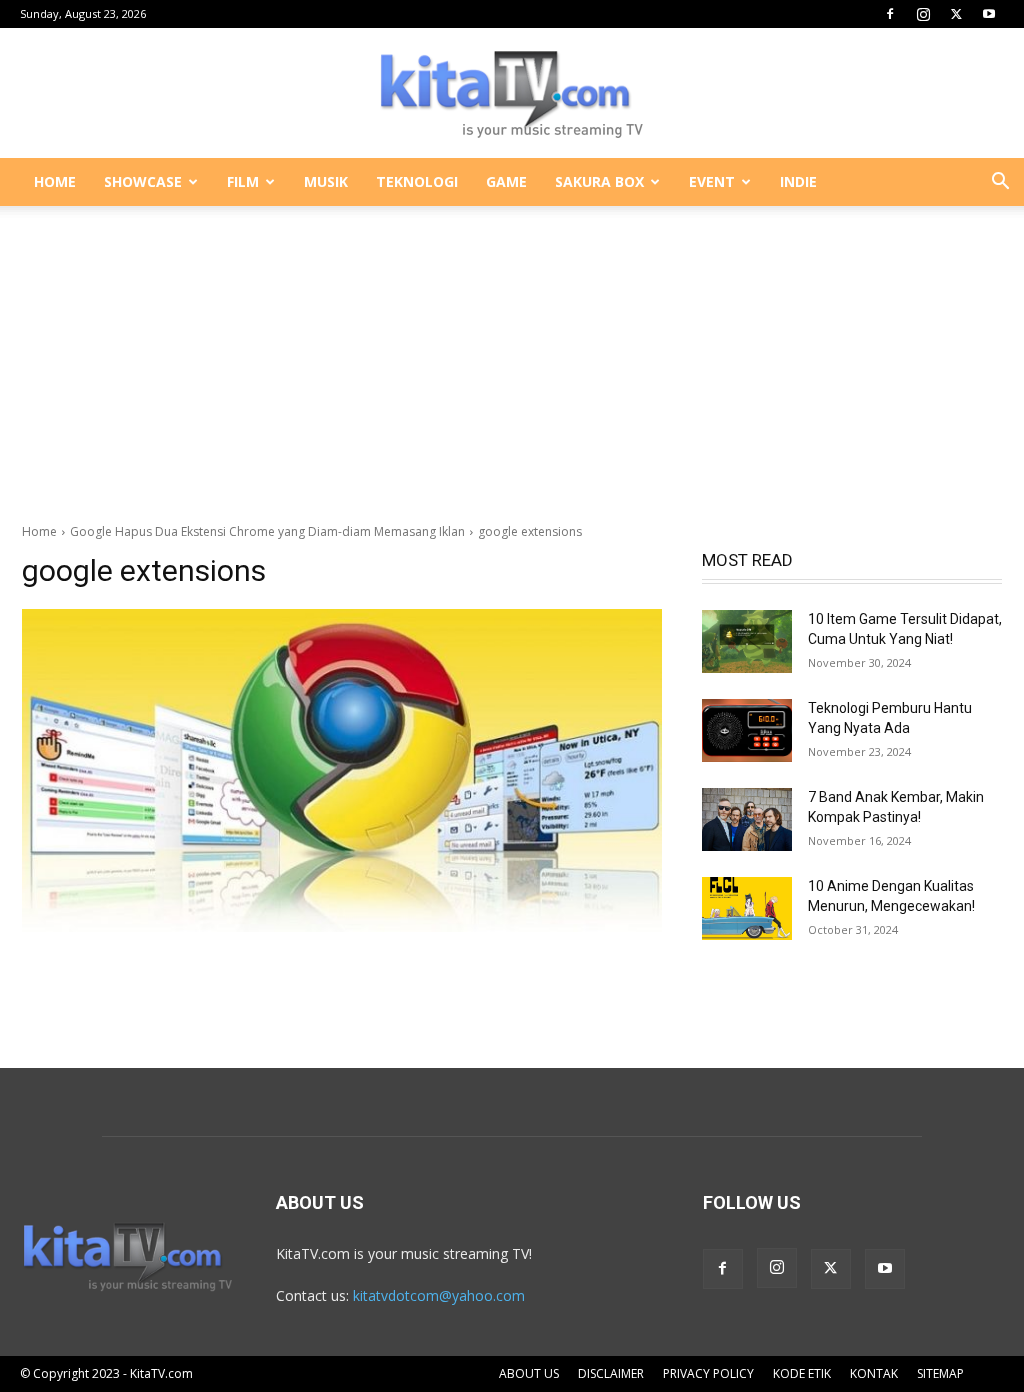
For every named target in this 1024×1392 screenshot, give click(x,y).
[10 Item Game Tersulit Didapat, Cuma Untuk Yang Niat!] (747, 641)
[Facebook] (890, 14)
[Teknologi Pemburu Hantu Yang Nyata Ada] (747, 730)
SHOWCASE (143, 181)
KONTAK (874, 1373)
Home (39, 531)
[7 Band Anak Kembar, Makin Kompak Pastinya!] (747, 819)
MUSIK (326, 181)
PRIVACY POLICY (708, 1373)
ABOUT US (529, 1373)
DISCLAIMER (611, 1373)
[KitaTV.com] (512, 94)
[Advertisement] (512, 354)
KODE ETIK (802, 1373)
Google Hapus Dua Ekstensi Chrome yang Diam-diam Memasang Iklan (267, 531)
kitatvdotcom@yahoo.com (439, 1295)
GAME (506, 181)
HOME (55, 181)
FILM (243, 181)
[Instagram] (923, 14)
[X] (956, 14)
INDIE (798, 181)
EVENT (712, 181)
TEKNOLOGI (417, 181)
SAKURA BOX (599, 181)
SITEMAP (940, 1373)
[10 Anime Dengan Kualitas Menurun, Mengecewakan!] (747, 908)
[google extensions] (342, 770)
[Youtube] (989, 14)
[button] (1000, 183)
